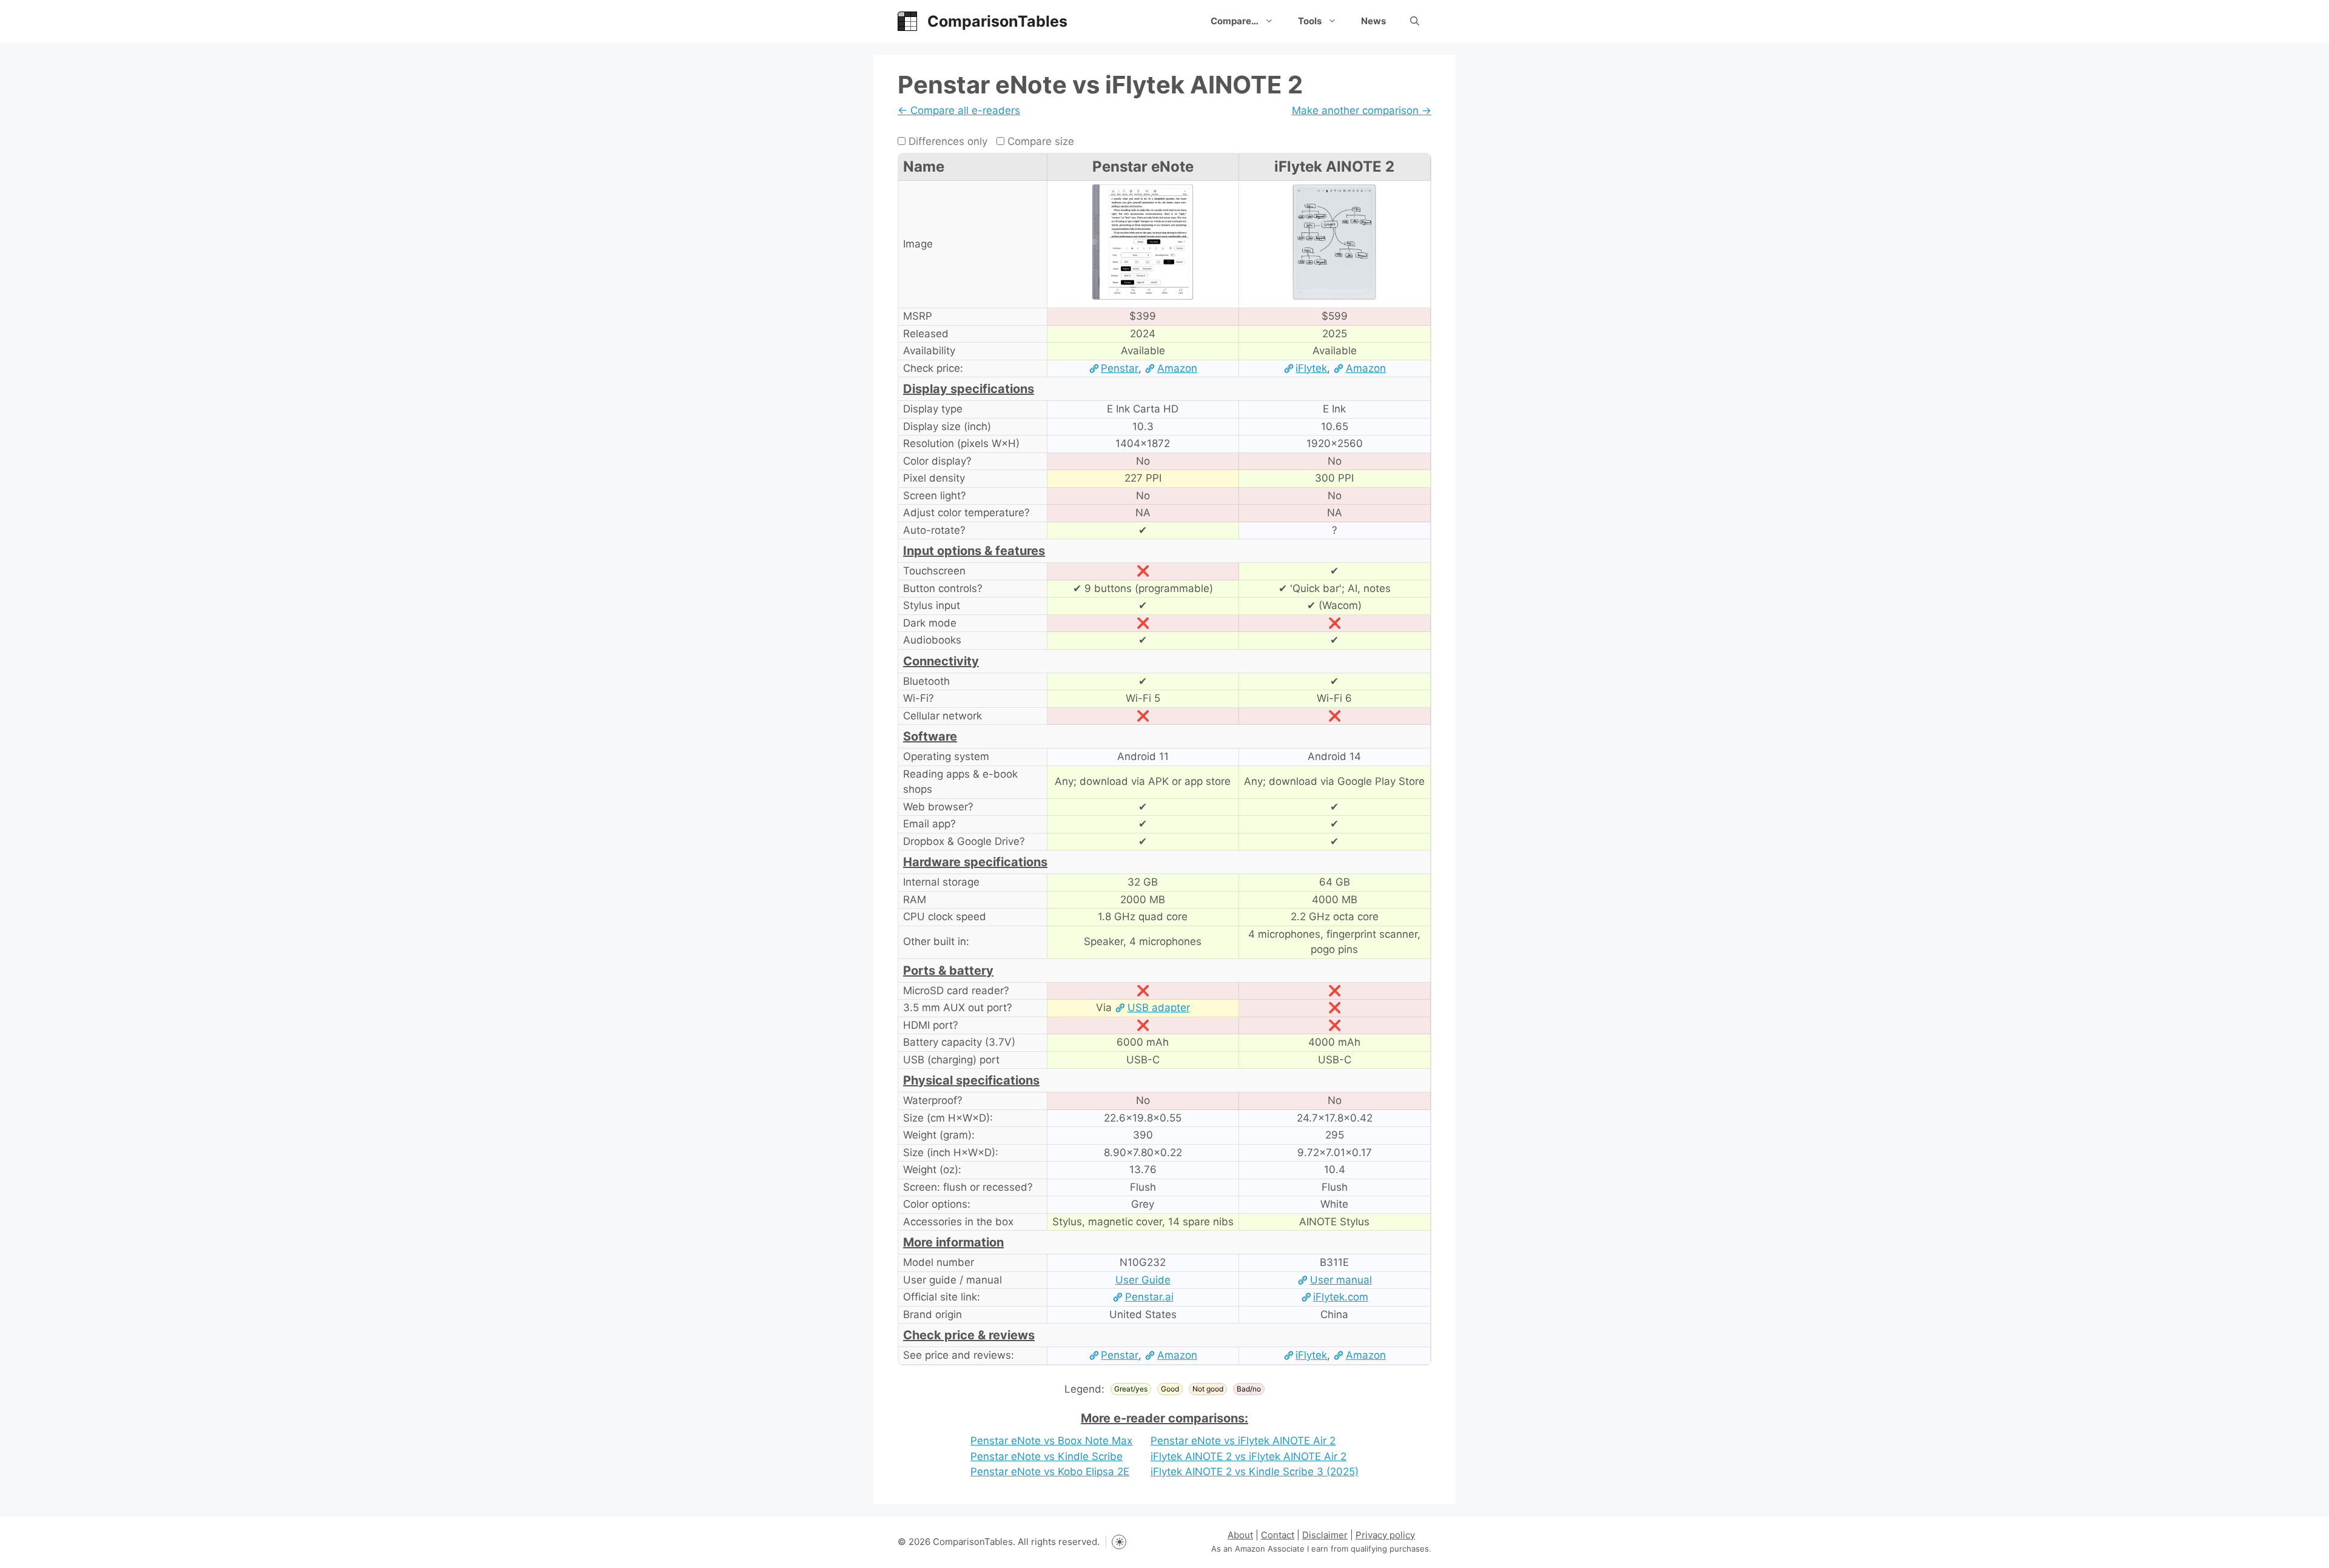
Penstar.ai (1149, 1297)
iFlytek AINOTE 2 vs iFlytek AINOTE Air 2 (1249, 1456)
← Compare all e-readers (959, 110)
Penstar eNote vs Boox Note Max (1051, 1441)
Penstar (1120, 368)
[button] (1415, 21)
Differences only (946, 141)
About (1240, 1535)
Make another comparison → (1362, 110)
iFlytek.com (1341, 1297)
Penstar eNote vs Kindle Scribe (1047, 1456)
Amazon (1177, 368)
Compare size (1039, 141)
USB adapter (1158, 1008)
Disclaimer (1325, 1535)
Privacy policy (1385, 1535)
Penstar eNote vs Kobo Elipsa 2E (1050, 1472)
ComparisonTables (997, 21)
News (1373, 21)
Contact (1278, 1535)
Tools (1310, 21)
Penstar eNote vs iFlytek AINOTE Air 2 (1243, 1441)
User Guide (1143, 1280)
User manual (1341, 1280)
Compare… (1235, 21)
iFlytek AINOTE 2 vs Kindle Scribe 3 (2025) (1255, 1472)
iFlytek (1311, 368)
